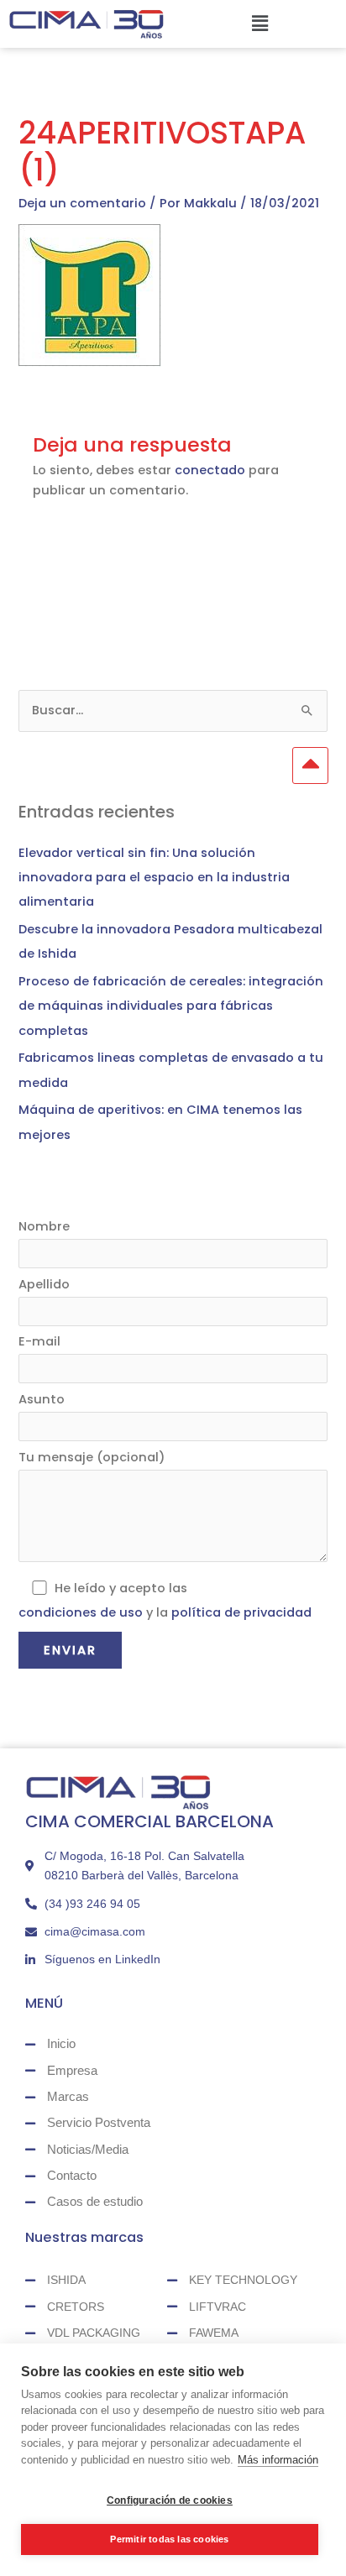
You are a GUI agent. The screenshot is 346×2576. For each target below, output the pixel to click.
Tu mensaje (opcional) (92, 1457)
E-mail (39, 1341)
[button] (259, 24)
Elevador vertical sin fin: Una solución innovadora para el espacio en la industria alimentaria (154, 877)
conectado (210, 470)
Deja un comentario (82, 203)
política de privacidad (241, 1612)
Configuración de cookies (170, 2500)
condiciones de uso (81, 1612)
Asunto (42, 1399)
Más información (278, 2460)
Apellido (44, 1284)
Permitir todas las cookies (169, 2539)
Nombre (44, 1226)
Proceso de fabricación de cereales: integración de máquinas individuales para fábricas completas (171, 1006)
